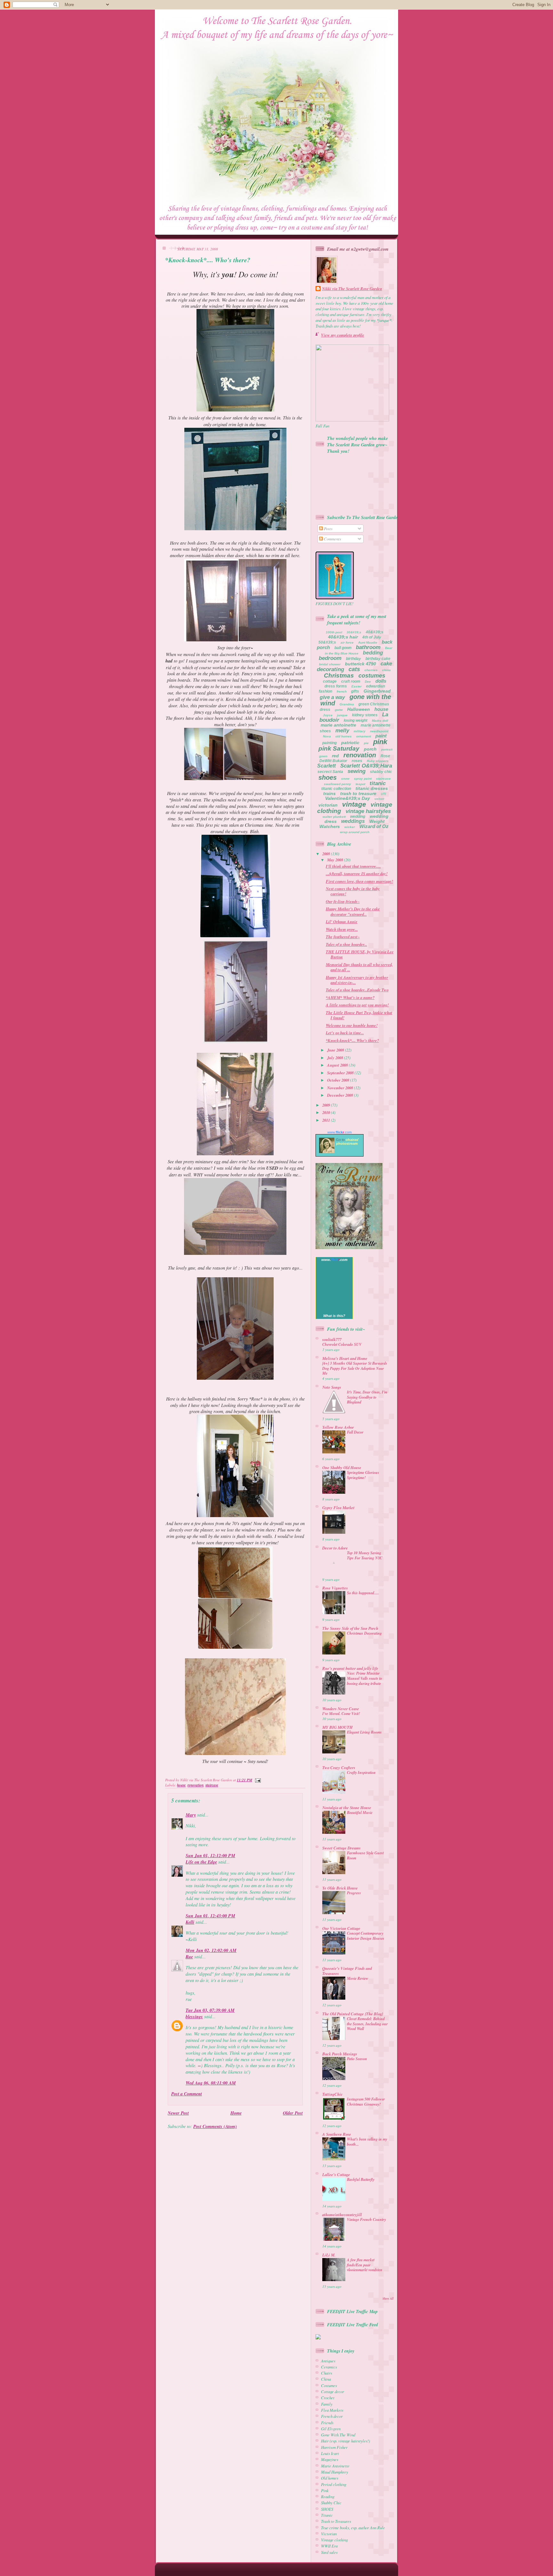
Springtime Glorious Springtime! (363, 1475)
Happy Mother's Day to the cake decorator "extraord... (353, 911)
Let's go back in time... (345, 1033)
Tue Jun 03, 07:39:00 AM (210, 2010)
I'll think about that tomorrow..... (353, 866)
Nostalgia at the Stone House (347, 1808)
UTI (383, 794)
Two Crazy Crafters (339, 1767)
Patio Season (357, 2059)
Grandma (347, 704)
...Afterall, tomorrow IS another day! (357, 874)
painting (329, 743)
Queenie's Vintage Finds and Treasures (347, 1971)
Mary (191, 1815)
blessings (194, 2017)
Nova (327, 736)
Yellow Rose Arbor (338, 1427)
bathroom (368, 647)
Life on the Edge (201, 1862)
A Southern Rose (337, 2134)
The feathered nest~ (343, 937)
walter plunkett (334, 817)
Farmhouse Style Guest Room (365, 1855)
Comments (332, 539)
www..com (340, 1132)
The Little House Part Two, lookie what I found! (359, 1015)
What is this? (334, 1316)
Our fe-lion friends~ (343, 901)
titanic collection (336, 789)
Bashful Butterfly (361, 2179)
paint (381, 736)
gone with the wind (356, 700)
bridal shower (330, 664)
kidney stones (365, 715)
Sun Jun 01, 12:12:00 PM (210, 1856)
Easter (357, 686)
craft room (351, 681)
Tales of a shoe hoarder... (346, 944)
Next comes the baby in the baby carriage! (353, 891)
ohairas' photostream (348, 1142)
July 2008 (336, 1058)
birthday (353, 659)
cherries (371, 670)
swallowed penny (337, 784)
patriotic (350, 743)
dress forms (336, 686)
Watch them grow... (342, 929)
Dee (368, 682)
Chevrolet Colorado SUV (342, 1344)
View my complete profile (343, 335)
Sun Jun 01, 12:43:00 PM (210, 1916)
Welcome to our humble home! (352, 1025)
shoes (328, 777)
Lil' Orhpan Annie (342, 922)
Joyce (328, 715)
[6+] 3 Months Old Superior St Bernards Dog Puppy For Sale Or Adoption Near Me (355, 1368)
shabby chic (381, 772)
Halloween (359, 709)
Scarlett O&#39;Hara (366, 766)
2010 (327, 1112)
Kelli (190, 1922)
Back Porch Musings (340, 2054)
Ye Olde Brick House (340, 1888)
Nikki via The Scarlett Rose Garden (352, 289)
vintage (354, 804)
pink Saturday (339, 748)
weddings (353, 821)
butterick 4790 (361, 664)
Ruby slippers (378, 761)
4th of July (372, 637)
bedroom (330, 658)
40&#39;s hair (343, 637)
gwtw (339, 710)
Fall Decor (355, 1432)
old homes (344, 736)
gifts (355, 691)
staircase (212, 1785)
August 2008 (338, 1065)
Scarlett (326, 766)
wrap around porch (355, 832)
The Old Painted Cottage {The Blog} (353, 2014)
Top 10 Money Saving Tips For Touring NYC (365, 1555)
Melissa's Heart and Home (345, 1358)
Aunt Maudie (368, 642)
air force (347, 642)
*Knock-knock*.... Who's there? (208, 260)
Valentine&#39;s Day (348, 798)
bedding (373, 653)
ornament (364, 736)
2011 (327, 1120)
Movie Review (358, 1978)
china (386, 670)
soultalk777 (332, 1339)
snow (345, 779)
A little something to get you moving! (357, 1005)
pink (380, 742)
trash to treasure (358, 793)
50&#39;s (327, 642)
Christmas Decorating (364, 1633)
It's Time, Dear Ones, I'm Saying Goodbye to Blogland (367, 1397)
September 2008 (341, 1073)
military (360, 731)
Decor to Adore (335, 1548)
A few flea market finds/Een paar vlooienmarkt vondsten (365, 2265)
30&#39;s (354, 632)
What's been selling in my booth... (367, 2142)
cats (354, 669)
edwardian (376, 686)
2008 (327, 854)
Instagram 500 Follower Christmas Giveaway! (366, 2102)
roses (357, 761)
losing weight (356, 720)
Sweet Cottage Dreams (341, 1848)
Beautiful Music (360, 1812)
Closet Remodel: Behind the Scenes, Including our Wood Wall (367, 2024)
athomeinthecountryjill (342, 2214)
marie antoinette (338, 725)
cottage (330, 681)
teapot (360, 784)
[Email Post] (257, 1780)
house (181, 1785)
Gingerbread (377, 691)
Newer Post (178, 2113)
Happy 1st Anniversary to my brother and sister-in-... (357, 980)
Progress (354, 1893)
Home (236, 2113)
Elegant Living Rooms (364, 1732)
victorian (328, 805)
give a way (332, 697)
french (342, 691)
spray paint (363, 779)
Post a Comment (187, 2094)
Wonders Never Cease (341, 1709)
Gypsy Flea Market (338, 1507)
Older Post (293, 2113)
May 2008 (336, 860)
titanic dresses (372, 788)
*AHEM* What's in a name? (350, 997)
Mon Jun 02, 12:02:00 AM (211, 1950)
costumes (372, 676)
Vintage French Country (366, 2219)
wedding (358, 817)
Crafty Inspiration (361, 1772)
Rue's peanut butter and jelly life (350, 1668)
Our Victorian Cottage (341, 1928)
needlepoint (379, 731)
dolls (381, 681)
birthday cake (378, 659)
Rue (189, 1957)
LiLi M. (329, 2255)
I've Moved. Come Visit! (341, 1714)
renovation (196, 1785)
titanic (378, 783)
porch (370, 749)
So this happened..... (363, 1593)
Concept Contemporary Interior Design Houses (366, 1936)
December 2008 (341, 1095)
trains (329, 793)
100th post (334, 632)
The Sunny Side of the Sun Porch (350, 1628)
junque (342, 715)
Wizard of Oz (374, 826)
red (335, 756)
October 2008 (339, 1080)
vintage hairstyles (368, 811)
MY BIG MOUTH (337, 1727)
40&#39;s (375, 632)
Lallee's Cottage (336, 2174)
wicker (350, 827)
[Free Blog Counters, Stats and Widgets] (318, 2338)
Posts (328, 528)
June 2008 (336, 1050)
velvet (379, 799)
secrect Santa (330, 772)
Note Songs (332, 1387)
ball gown (343, 648)
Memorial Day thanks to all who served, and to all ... (359, 967)
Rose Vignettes (335, 1588)
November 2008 (341, 1088)
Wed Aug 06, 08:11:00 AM (211, 2083)
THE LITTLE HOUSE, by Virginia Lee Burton (360, 954)
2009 (327, 1105)
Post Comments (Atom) (215, 2126)
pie (366, 743)
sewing (357, 771)
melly (342, 731)
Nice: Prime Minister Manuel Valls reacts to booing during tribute (365, 1678)
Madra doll (380, 721)
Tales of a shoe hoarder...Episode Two (357, 990)
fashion (325, 691)
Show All (388, 2299)
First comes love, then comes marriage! (359, 881)
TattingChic (333, 2094)
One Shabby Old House (342, 1467)
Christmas (339, 675)
